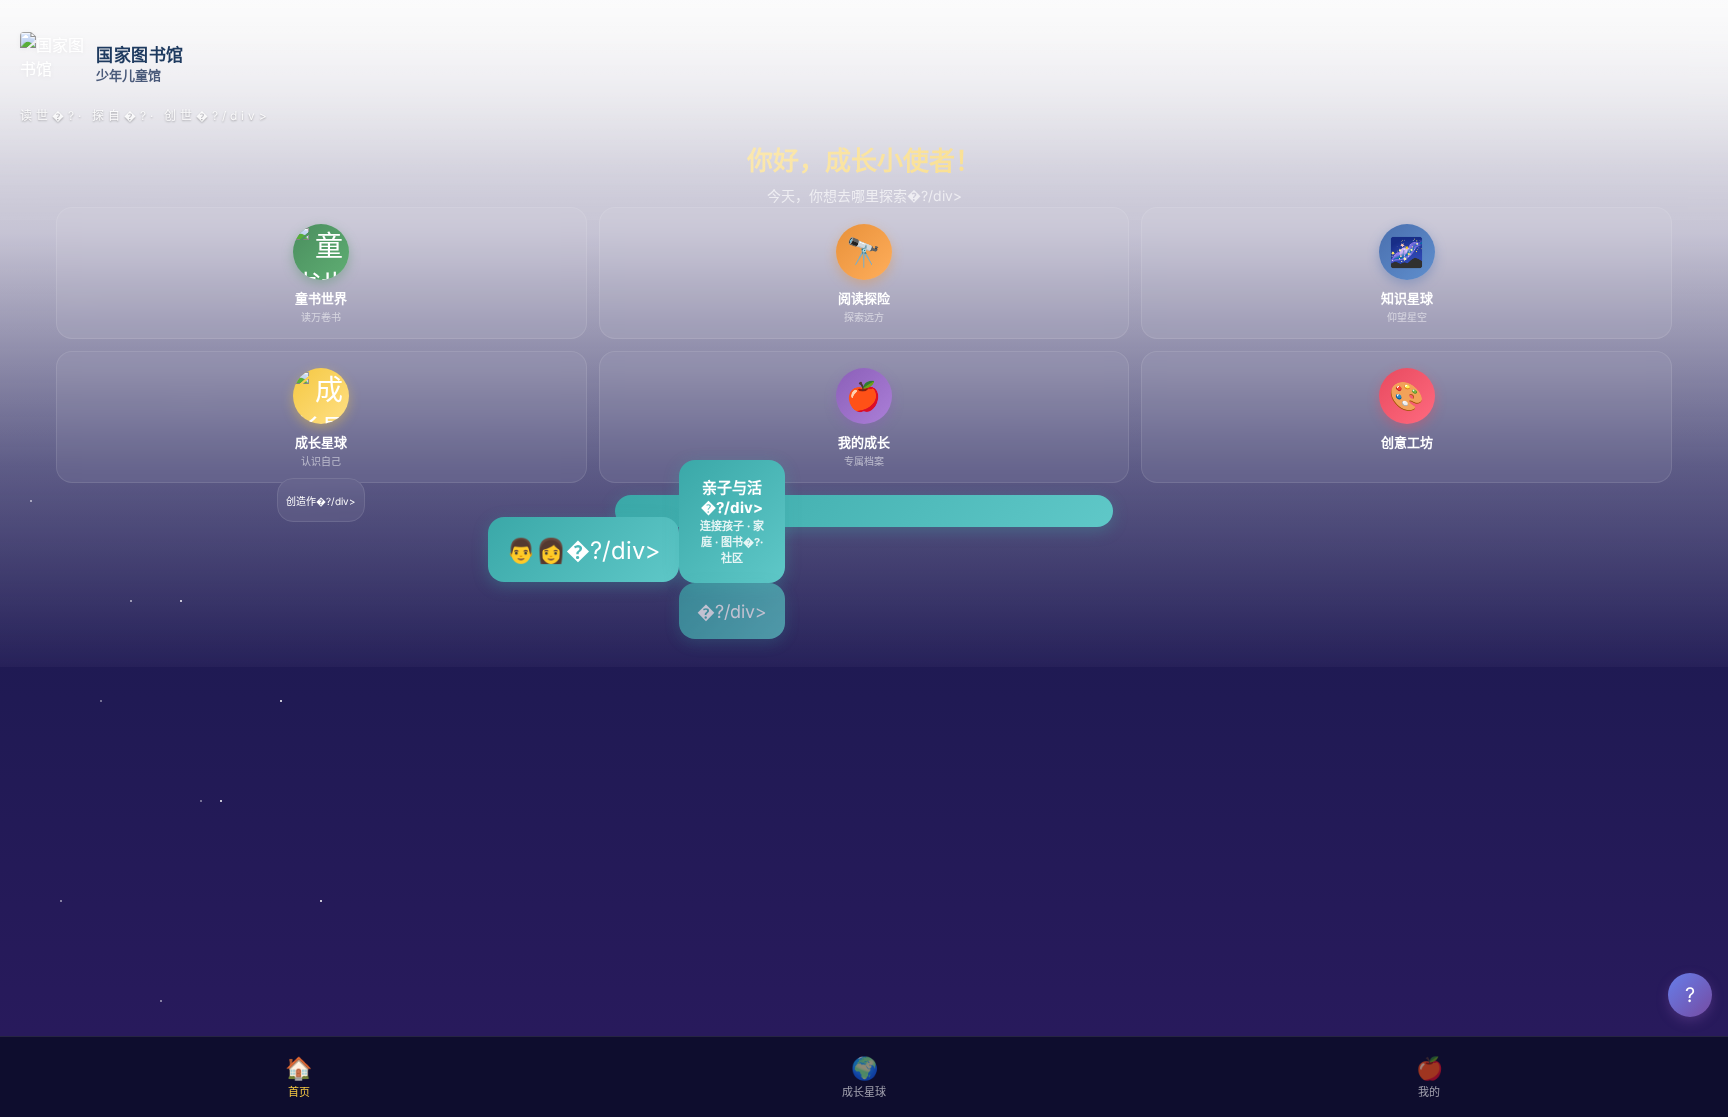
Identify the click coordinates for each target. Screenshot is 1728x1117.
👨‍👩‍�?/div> (583, 550)
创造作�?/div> (321, 501)
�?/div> (732, 611)
